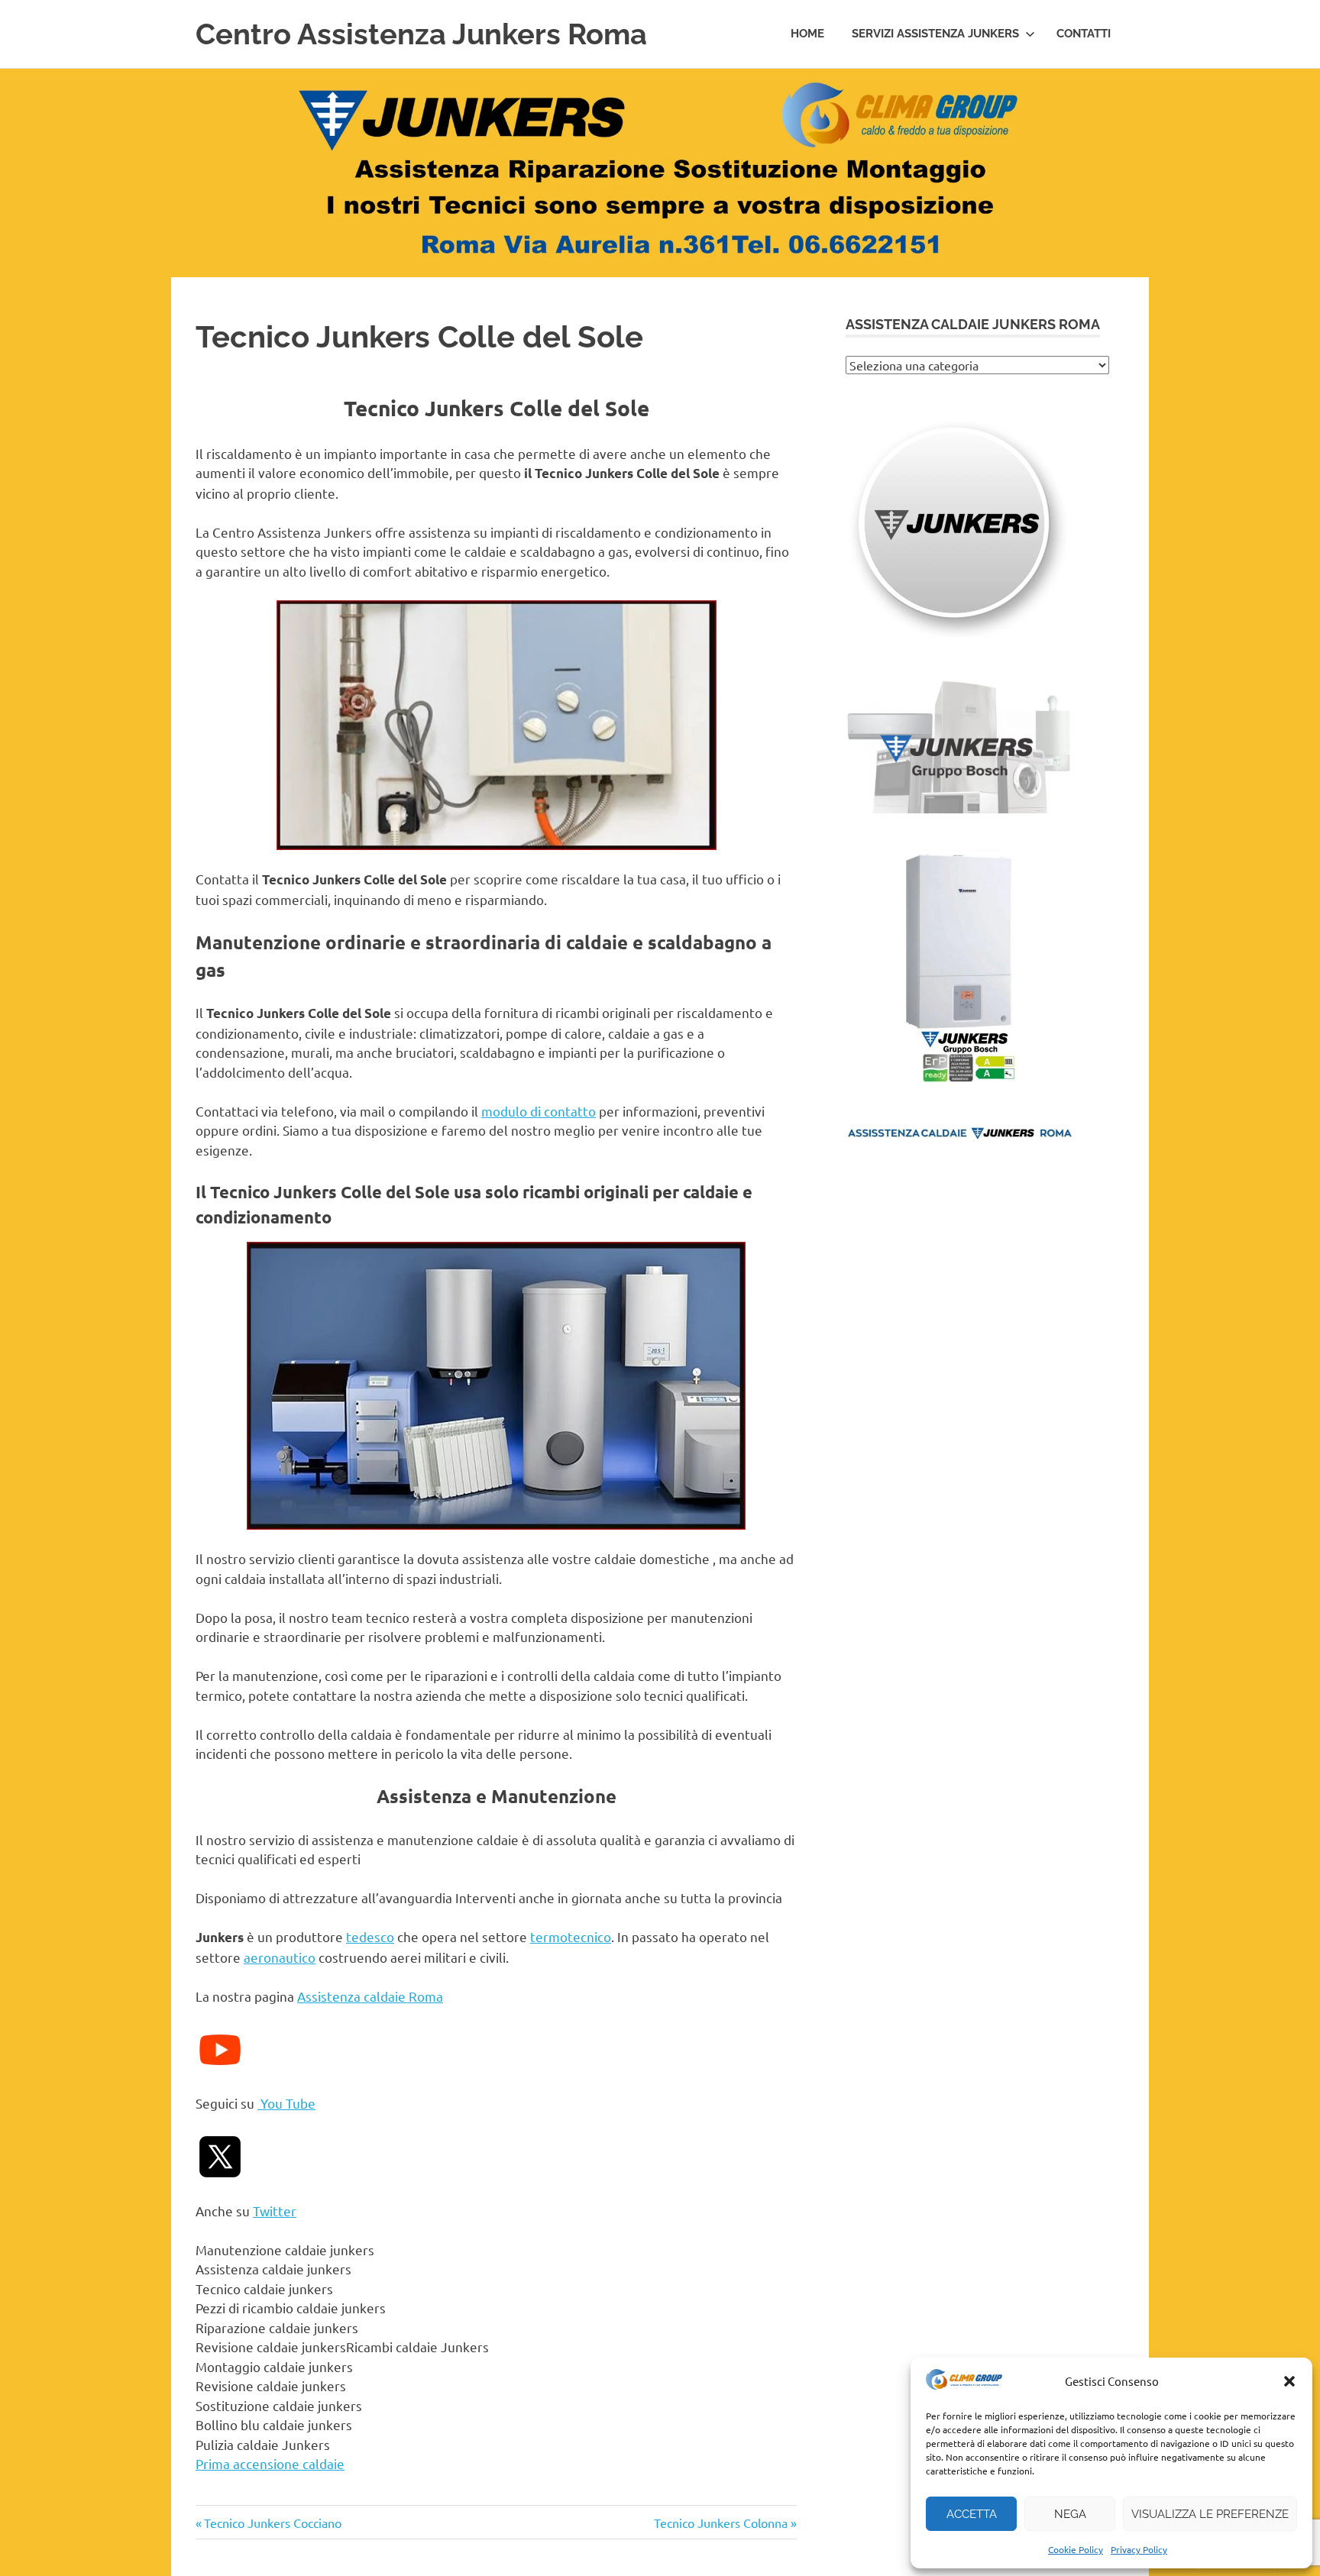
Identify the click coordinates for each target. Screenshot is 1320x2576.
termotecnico (571, 1936)
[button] (1289, 2381)
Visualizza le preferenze (1210, 2514)
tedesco (370, 1936)
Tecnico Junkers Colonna (721, 2523)
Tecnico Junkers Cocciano (272, 2523)
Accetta (972, 2514)
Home (807, 34)
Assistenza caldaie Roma (370, 1996)
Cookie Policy (1076, 2549)
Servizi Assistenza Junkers (935, 34)
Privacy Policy (1139, 2549)
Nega (1070, 2514)
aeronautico (280, 1957)
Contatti (1084, 34)
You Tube (286, 2103)
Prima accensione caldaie (270, 2463)
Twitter (275, 2211)
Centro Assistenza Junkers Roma (421, 34)
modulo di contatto (539, 1111)
